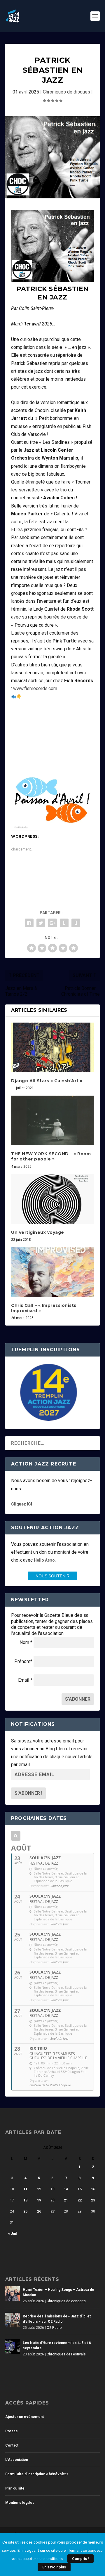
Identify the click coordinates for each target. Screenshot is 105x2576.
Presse (12, 2431)
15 (80, 2189)
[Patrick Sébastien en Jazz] (52, 157)
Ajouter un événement (24, 2417)
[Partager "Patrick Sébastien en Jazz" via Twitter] (41, 923)
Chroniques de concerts (66, 2301)
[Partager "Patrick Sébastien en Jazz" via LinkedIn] (64, 923)
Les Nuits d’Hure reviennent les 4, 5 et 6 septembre (57, 2345)
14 (66, 2189)
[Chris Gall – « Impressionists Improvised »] (52, 1272)
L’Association (17, 2460)
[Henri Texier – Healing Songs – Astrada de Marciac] (13, 2293)
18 (25, 2200)
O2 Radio (54, 2328)
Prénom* (23, 1661)
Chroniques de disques (66, 92)
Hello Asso (44, 1560)
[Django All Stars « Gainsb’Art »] (52, 1047)
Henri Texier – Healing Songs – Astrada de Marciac (58, 2292)
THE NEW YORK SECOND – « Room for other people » (51, 1156)
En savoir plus (54, 2567)
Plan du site (15, 2488)
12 (39, 2189)
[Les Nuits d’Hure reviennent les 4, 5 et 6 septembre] (13, 2347)
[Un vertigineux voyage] (52, 1199)
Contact (12, 2445)
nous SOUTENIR (52, 1576)
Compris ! (80, 2559)
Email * (25, 1680)
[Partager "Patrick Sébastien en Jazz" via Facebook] (29, 923)
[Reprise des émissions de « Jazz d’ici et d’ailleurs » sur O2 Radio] (13, 2320)
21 (66, 2200)
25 (25, 2211)
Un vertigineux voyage (38, 1232)
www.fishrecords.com (35, 688)
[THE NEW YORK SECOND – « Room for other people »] (52, 1120)
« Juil (12, 2234)
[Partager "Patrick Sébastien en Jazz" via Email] (76, 923)
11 (25, 2189)
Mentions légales (20, 2503)
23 (93, 2200)
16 (93, 2189)
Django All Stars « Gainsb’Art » (47, 1081)
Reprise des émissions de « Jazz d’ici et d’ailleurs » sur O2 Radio (57, 2319)
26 (39, 2211)
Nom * (26, 1642)
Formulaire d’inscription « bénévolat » (37, 2474)
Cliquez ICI (22, 1504)
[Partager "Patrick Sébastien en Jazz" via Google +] (52, 923)
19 (39, 2200)
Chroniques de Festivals (66, 2354)
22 (80, 2200)
